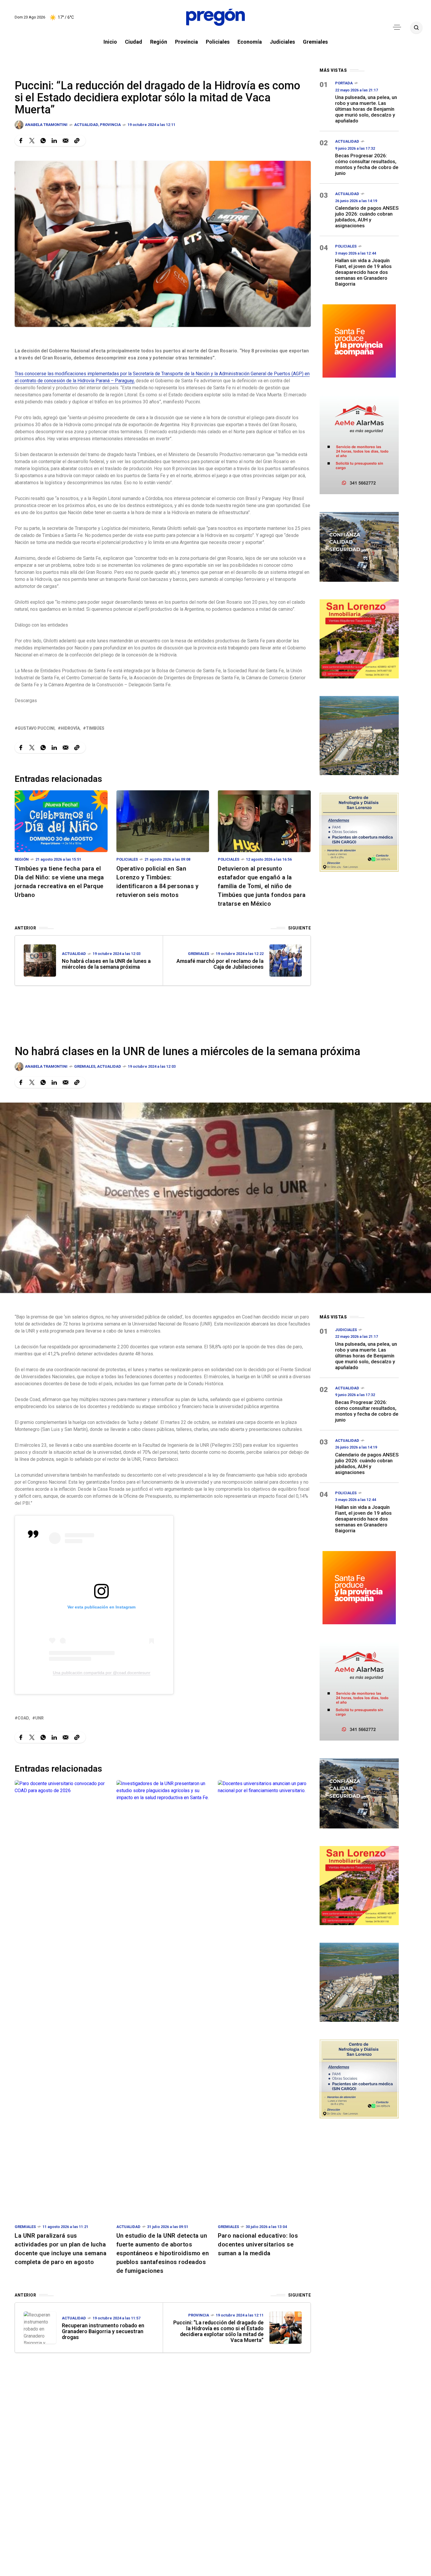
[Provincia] (359, 340)
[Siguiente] (286, 961)
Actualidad (86, 125)
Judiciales (346, 1330)
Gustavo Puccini (36, 728)
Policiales (127, 859)
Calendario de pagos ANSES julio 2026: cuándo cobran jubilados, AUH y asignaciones (367, 217)
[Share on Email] (66, 141)
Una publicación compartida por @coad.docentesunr (102, 1673)
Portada (344, 83)
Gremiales (198, 954)
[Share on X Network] (32, 141)
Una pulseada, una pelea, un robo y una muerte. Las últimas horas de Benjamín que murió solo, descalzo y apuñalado (366, 109)
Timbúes (95, 728)
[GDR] (359, 546)
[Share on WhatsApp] (43, 141)
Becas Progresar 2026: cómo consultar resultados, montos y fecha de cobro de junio (367, 164)
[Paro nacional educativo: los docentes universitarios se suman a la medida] (264, 1999)
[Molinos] (359, 735)
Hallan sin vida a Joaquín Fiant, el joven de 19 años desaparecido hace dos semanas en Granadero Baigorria (363, 272)
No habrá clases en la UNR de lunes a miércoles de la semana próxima (106, 964)
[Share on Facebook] (21, 141)
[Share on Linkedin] (54, 141)
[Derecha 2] (359, 638)
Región (22, 859)
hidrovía (70, 728)
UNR (39, 1718)
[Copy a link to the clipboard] (77, 141)
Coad (23, 1718)
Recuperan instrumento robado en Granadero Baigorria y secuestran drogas (103, 2331)
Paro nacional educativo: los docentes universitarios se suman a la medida (258, 2244)
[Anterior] (40, 961)
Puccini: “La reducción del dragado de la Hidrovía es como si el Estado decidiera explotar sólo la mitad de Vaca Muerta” (218, 2331)
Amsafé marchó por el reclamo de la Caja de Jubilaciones (220, 964)
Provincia (110, 125)
